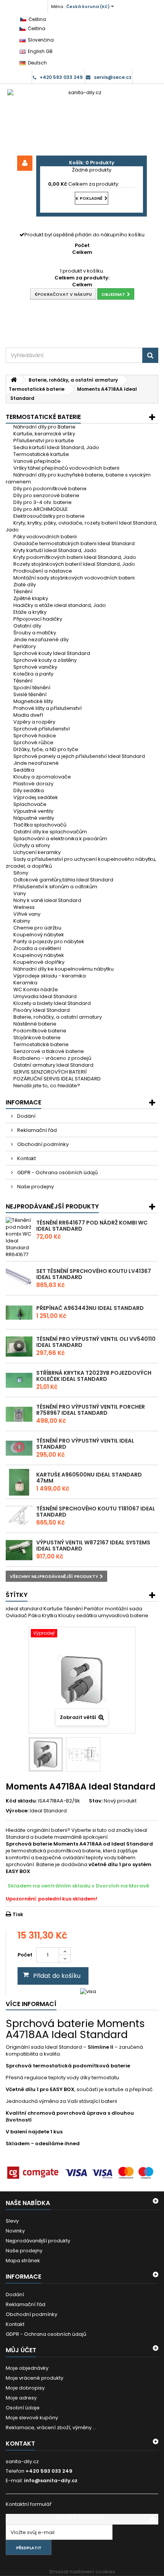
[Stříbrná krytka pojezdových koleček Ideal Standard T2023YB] (19, 1380)
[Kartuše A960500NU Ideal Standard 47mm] (19, 1482)
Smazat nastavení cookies (82, 2572)
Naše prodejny (35, 1187)
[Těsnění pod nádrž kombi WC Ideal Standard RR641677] (19, 1237)
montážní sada (124, 1609)
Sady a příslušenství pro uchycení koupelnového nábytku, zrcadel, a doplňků (81, 863)
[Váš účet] (25, 163)
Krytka (50, 1615)
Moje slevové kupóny (32, 2418)
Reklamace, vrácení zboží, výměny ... (51, 2428)
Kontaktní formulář (29, 2504)
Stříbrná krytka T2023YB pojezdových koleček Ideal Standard (94, 1376)
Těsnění (74, 1609)
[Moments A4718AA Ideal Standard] (46, 1754)
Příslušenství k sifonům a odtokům (55, 887)
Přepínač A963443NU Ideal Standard (90, 1308)
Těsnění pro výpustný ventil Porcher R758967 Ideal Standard (91, 1410)
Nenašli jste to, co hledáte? (47, 1086)
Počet (25, 1955)
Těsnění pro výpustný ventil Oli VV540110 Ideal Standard (96, 1342)
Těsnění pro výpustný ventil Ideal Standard (85, 1444)
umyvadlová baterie (123, 1615)
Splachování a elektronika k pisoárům (60, 839)
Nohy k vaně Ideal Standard (47, 900)
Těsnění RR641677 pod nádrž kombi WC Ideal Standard (92, 1226)
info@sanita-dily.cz (51, 2481)
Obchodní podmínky (42, 1144)
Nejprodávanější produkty (52, 1206)
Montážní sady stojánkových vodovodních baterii (74, 578)
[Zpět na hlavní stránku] (14, 380)
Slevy (12, 2221)
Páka (35, 1615)
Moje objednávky (27, 2368)
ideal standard (25, 1609)
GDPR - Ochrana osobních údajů (57, 1172)
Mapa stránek (23, 2261)
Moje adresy (21, 2398)
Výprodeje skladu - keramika (50, 976)
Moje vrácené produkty (35, 2378)
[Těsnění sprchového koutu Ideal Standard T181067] (19, 1516)
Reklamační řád (36, 1130)
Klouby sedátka (78, 1615)
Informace (23, 1102)
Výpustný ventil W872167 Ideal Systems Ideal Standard (93, 1546)
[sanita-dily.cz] (82, 120)
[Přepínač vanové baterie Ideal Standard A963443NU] (19, 1313)
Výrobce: (17, 1811)
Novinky (15, 2231)
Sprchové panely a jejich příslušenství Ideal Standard (79, 756)
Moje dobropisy (25, 2388)
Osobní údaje (23, 2408)
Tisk (18, 1914)
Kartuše (54, 1609)
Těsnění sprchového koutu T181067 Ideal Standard (96, 1512)
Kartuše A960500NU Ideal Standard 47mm (89, 1478)
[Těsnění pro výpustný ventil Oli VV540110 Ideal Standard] (19, 1347)
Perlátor (94, 1609)
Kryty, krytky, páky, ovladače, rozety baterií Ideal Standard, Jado (81, 526)
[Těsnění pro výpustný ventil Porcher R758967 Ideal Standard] (19, 1414)
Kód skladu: (21, 1801)
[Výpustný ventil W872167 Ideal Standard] (19, 1550)
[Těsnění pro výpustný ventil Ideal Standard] (19, 1448)
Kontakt (26, 1158)
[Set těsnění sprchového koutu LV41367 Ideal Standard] (19, 1279)
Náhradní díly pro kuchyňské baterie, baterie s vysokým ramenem (78, 478)
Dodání (26, 1116)
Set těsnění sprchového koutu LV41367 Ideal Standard (94, 1274)
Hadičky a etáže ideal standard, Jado (60, 605)
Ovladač (17, 1615)
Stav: (96, 1801)
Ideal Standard (48, 1811)
